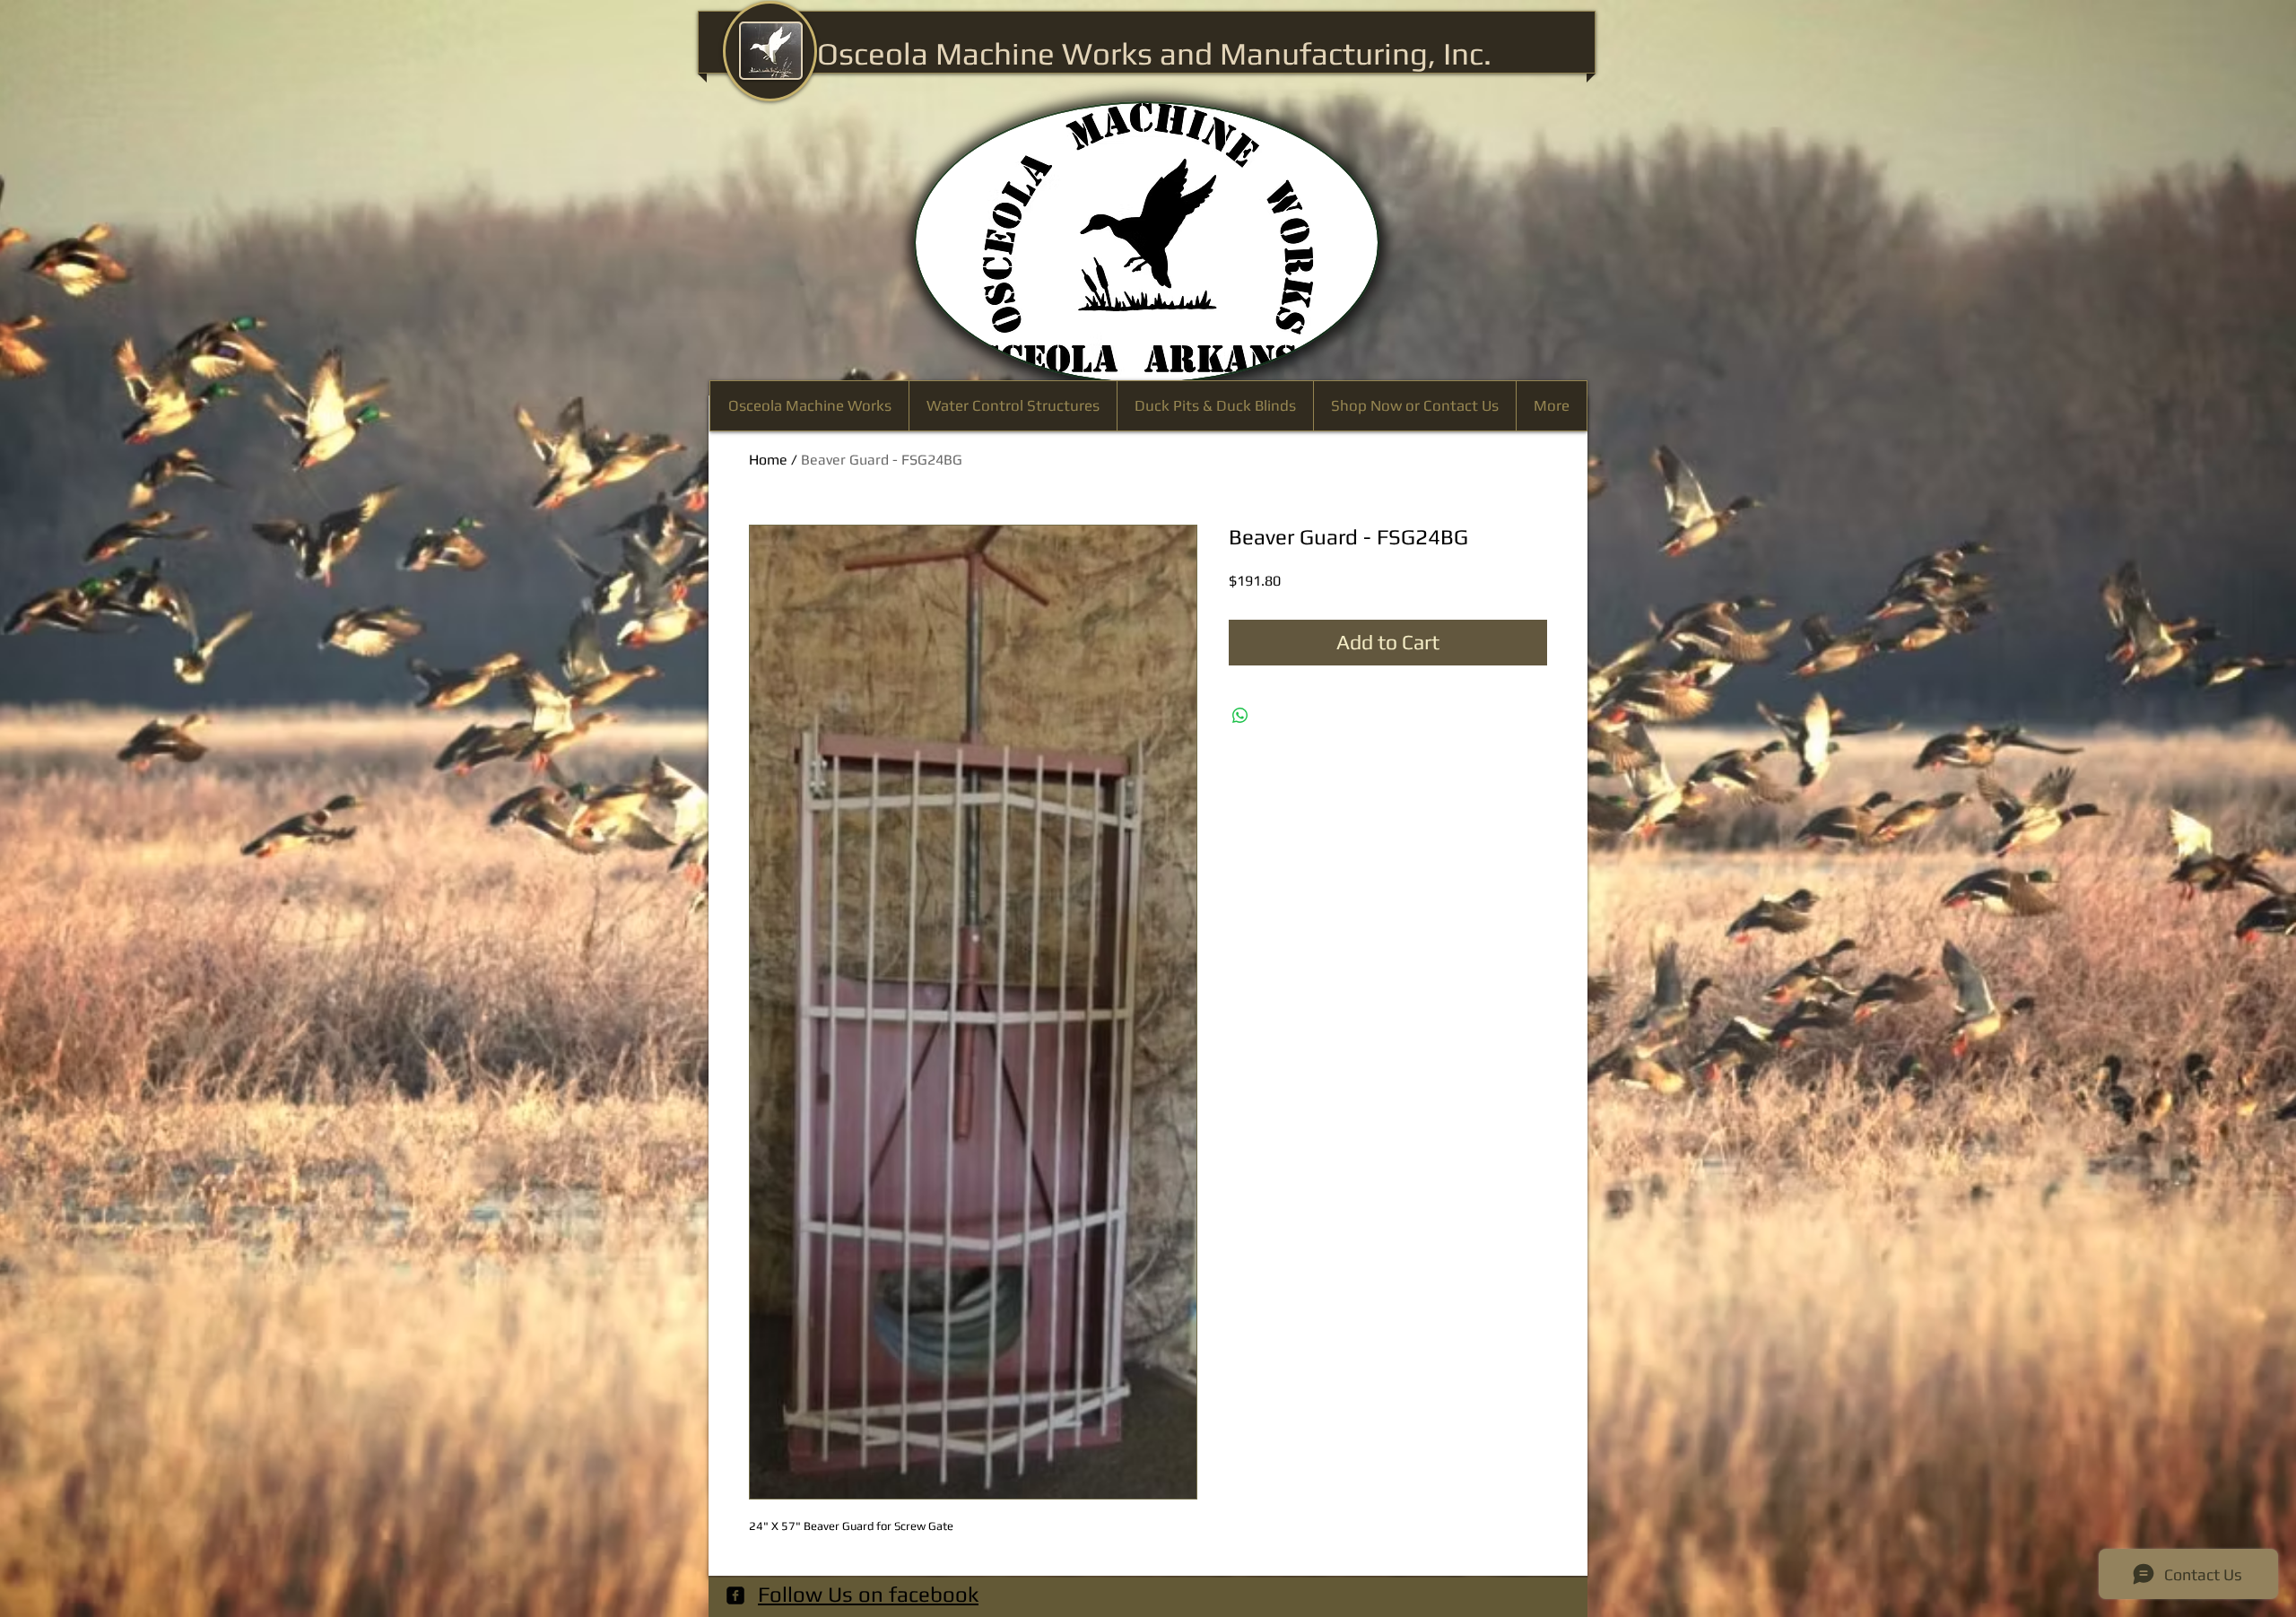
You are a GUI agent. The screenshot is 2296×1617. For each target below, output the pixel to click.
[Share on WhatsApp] (1240, 716)
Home (768, 460)
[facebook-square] (735, 1595)
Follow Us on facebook (868, 1594)
